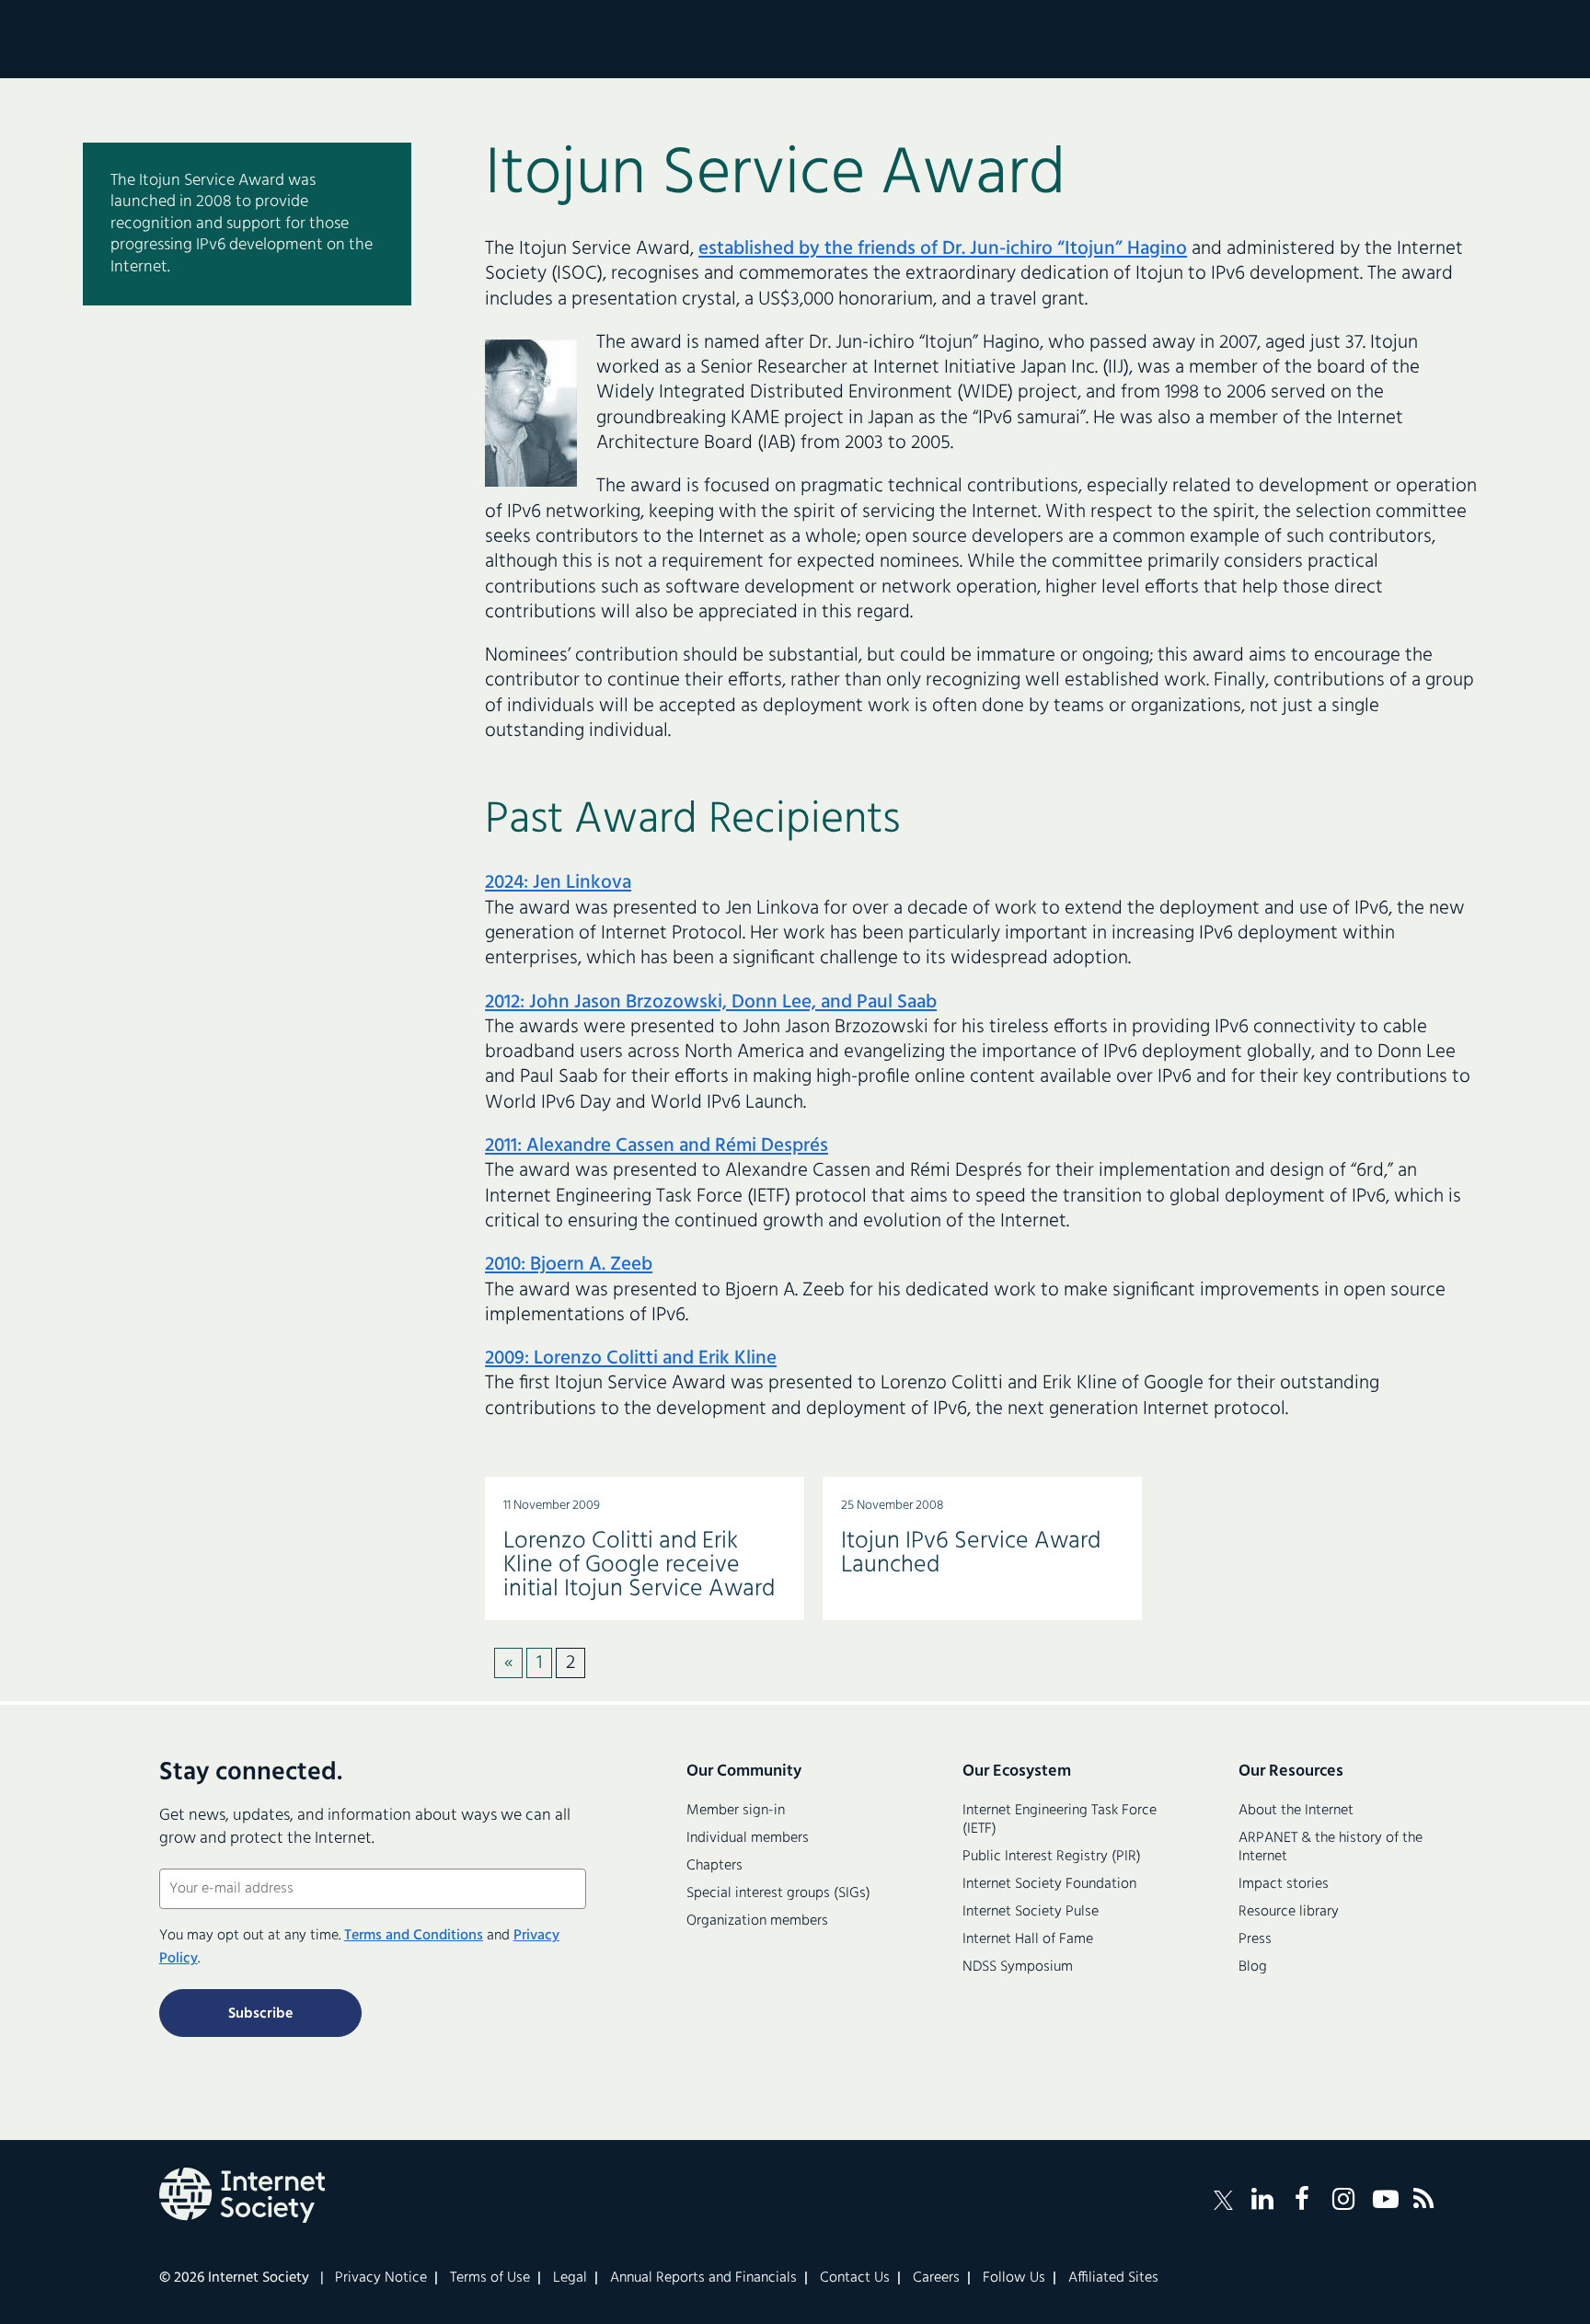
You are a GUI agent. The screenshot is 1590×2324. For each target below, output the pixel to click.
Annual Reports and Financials (703, 2278)
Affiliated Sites (1113, 2278)
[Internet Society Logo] (242, 2195)
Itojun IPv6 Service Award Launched (971, 1553)
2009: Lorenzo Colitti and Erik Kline (631, 1358)
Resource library (1289, 1912)
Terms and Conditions (414, 1936)
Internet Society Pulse (1031, 1912)
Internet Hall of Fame (1028, 1939)
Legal (570, 2278)
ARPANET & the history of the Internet (1331, 1847)
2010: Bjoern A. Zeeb (569, 1265)
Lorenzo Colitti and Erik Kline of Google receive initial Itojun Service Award (639, 1565)
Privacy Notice (381, 2278)
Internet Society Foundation (1049, 1884)
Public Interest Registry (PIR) (1052, 1857)
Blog (1253, 1967)
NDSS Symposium (1018, 1967)
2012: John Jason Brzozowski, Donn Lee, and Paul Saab (711, 1002)
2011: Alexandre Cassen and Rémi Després (657, 1146)
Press (1255, 1939)
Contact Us (855, 2278)
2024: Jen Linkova (558, 883)
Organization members (757, 1921)
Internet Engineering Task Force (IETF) (1060, 1820)
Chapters (714, 1866)
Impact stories (1284, 1884)
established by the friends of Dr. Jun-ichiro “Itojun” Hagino (943, 249)
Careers (936, 2278)
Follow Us (1014, 2278)
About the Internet (1296, 1811)
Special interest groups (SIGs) (778, 1893)
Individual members (748, 1838)
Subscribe (260, 2014)
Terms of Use (490, 2278)
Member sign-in (736, 1811)
